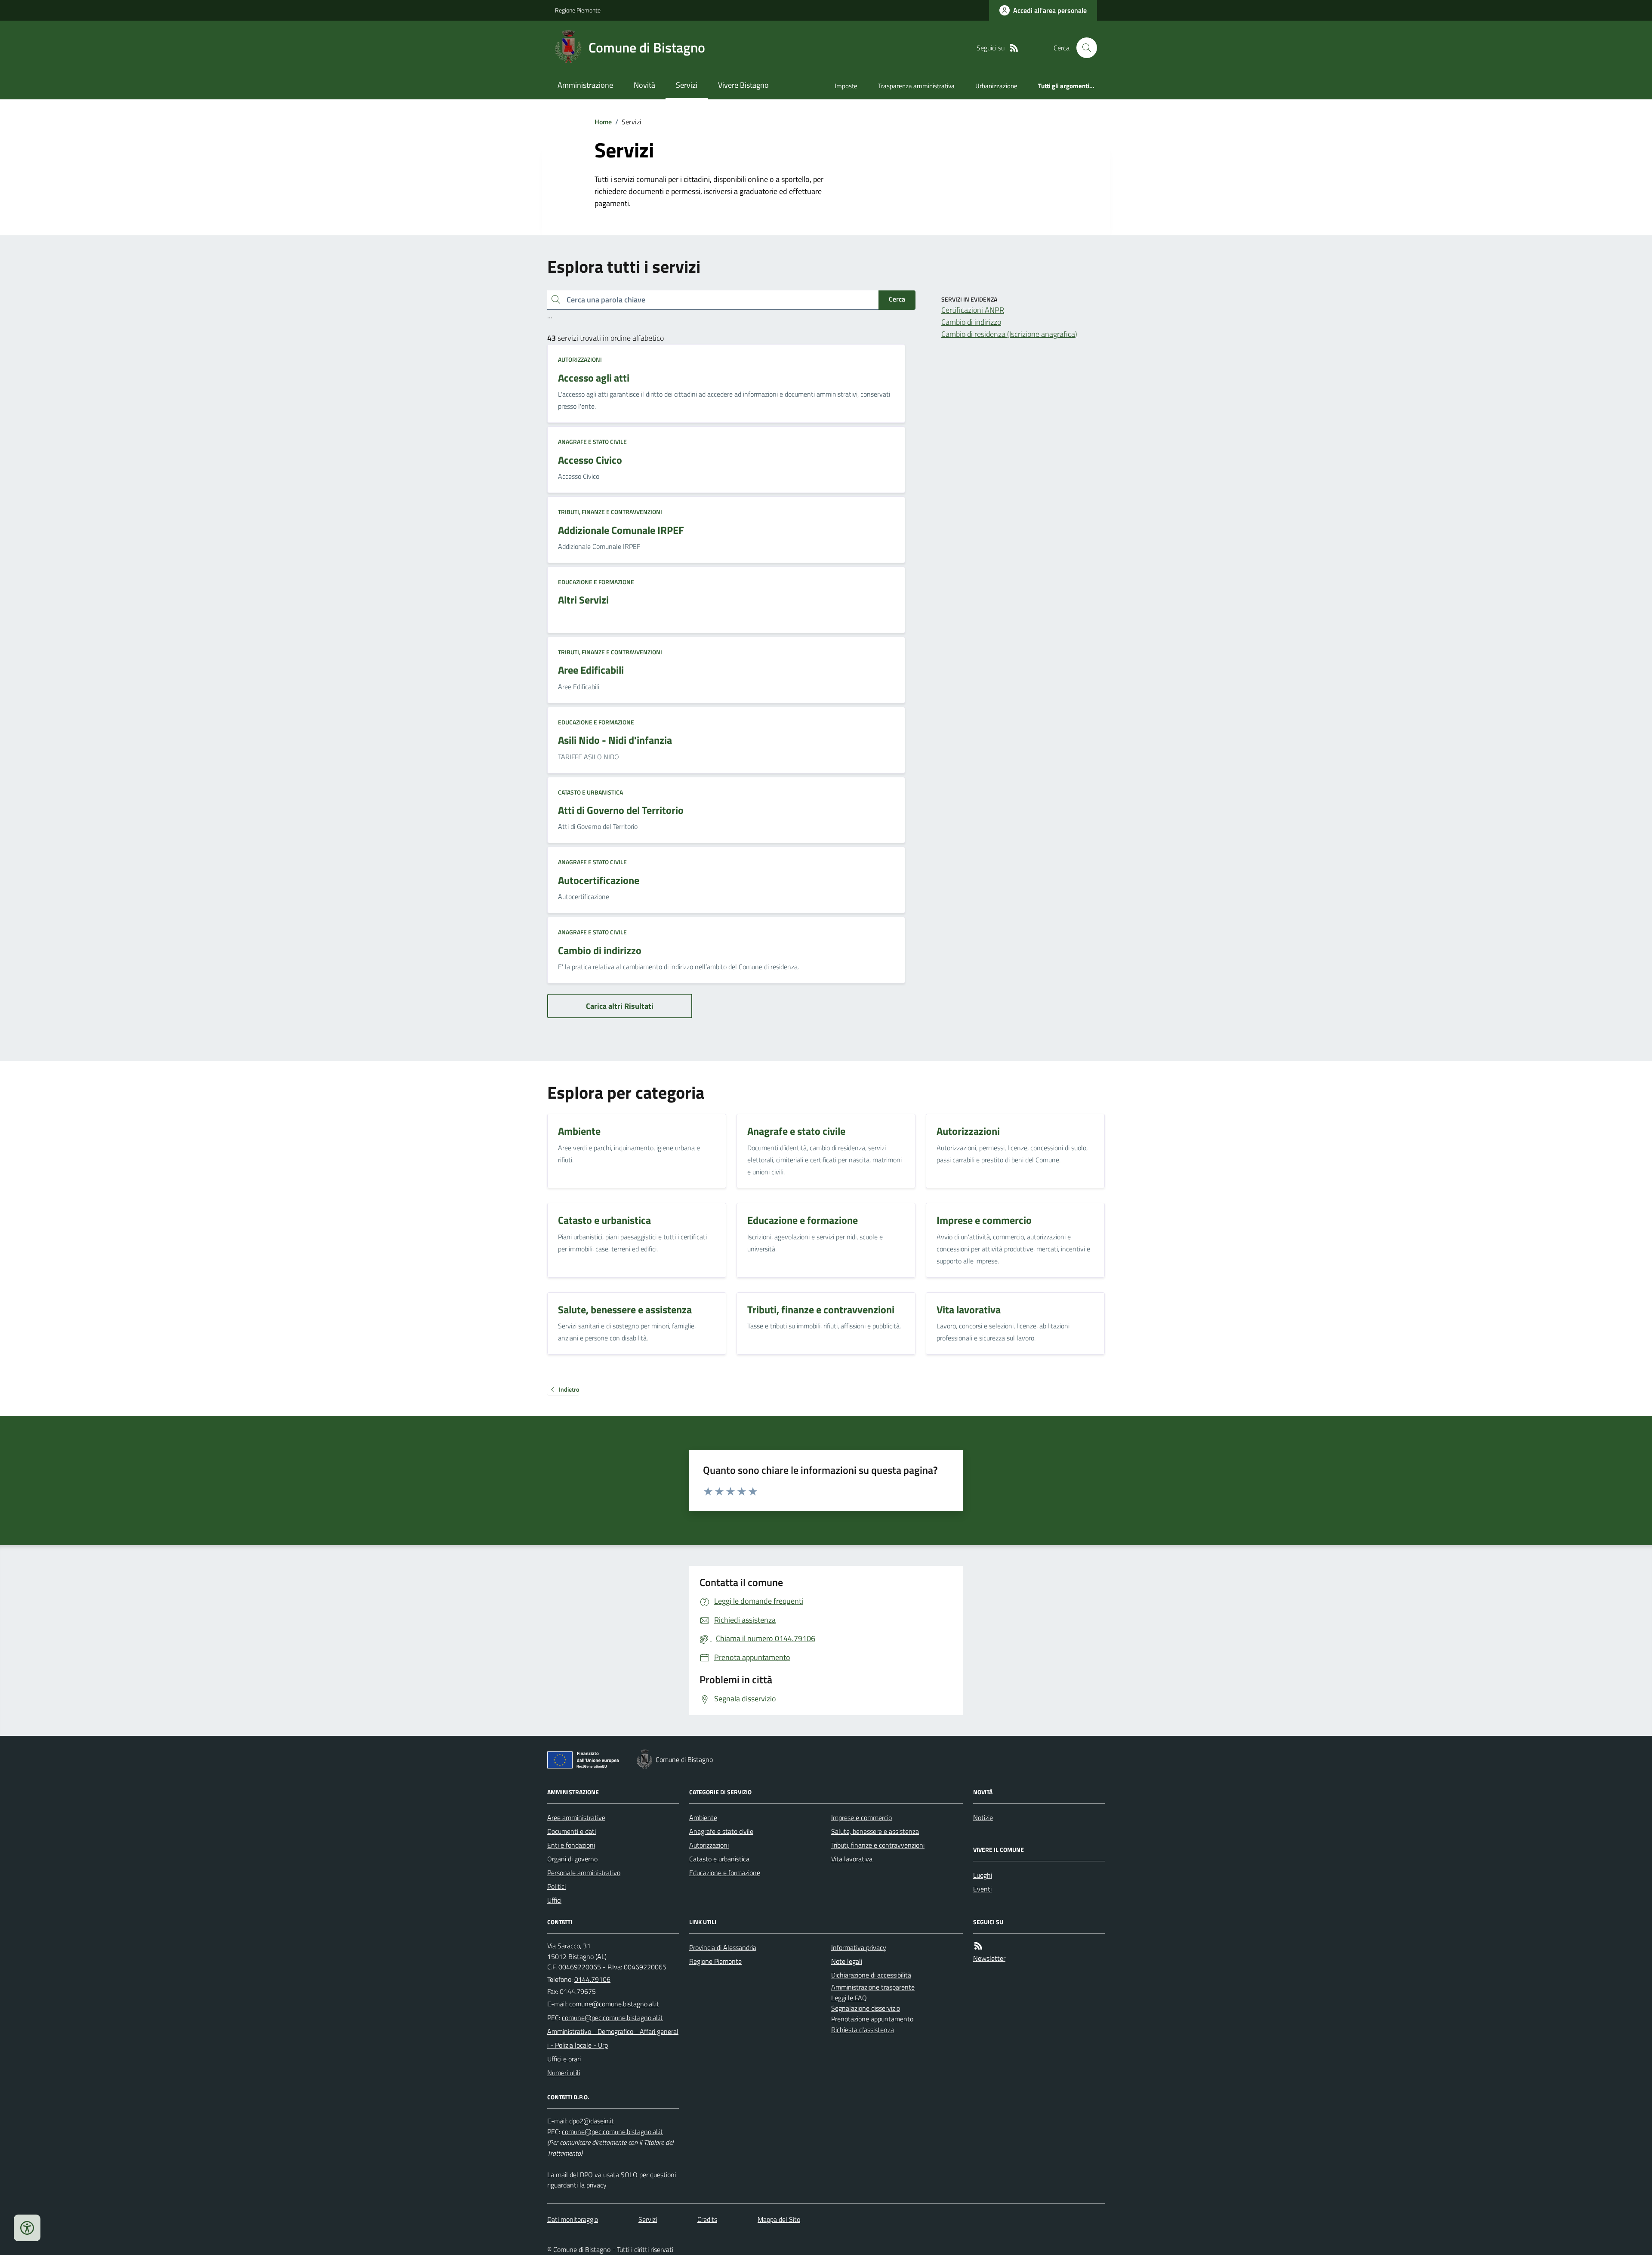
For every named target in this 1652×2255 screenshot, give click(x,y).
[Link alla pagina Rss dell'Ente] (978, 1946)
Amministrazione (585, 85)
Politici (556, 1886)
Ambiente (703, 1818)
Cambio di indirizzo (971, 322)
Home (603, 122)
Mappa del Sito (779, 2219)
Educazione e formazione (596, 582)
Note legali (847, 1961)
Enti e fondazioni (571, 1845)
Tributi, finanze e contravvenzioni (610, 512)
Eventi (982, 1889)
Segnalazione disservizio (866, 2008)
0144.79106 (592, 1979)
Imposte (846, 86)
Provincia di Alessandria (723, 1947)
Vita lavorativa (852, 1859)
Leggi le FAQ (849, 1998)
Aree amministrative (576, 1818)
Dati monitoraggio (573, 2219)
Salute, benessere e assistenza (875, 1831)
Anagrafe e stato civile (592, 442)
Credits (707, 2219)
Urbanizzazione (996, 86)
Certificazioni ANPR (973, 310)
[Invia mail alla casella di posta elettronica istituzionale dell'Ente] (614, 2004)
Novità (644, 85)
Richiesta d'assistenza (863, 2030)
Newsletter (989, 1958)
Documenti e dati (572, 1831)
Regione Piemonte (578, 10)
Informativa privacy (859, 1947)
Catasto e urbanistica (590, 792)
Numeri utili (564, 2073)
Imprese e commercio (861, 1818)
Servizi (687, 85)
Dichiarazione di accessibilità (871, 1975)
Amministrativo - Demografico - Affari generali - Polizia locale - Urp (613, 2038)
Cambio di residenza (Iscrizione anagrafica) (1009, 334)
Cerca (897, 299)
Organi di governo (572, 1859)
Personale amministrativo (584, 1873)
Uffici (554, 1900)
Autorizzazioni (580, 359)
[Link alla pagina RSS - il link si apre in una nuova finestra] (1014, 48)
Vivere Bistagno (743, 85)
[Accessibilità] (27, 2228)
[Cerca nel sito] (1083, 48)
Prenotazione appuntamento (872, 2019)
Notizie (983, 1818)
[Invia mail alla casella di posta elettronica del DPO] (592, 2121)
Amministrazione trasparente (873, 1987)
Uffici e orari (564, 2059)
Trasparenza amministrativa (916, 86)
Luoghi (983, 1875)
